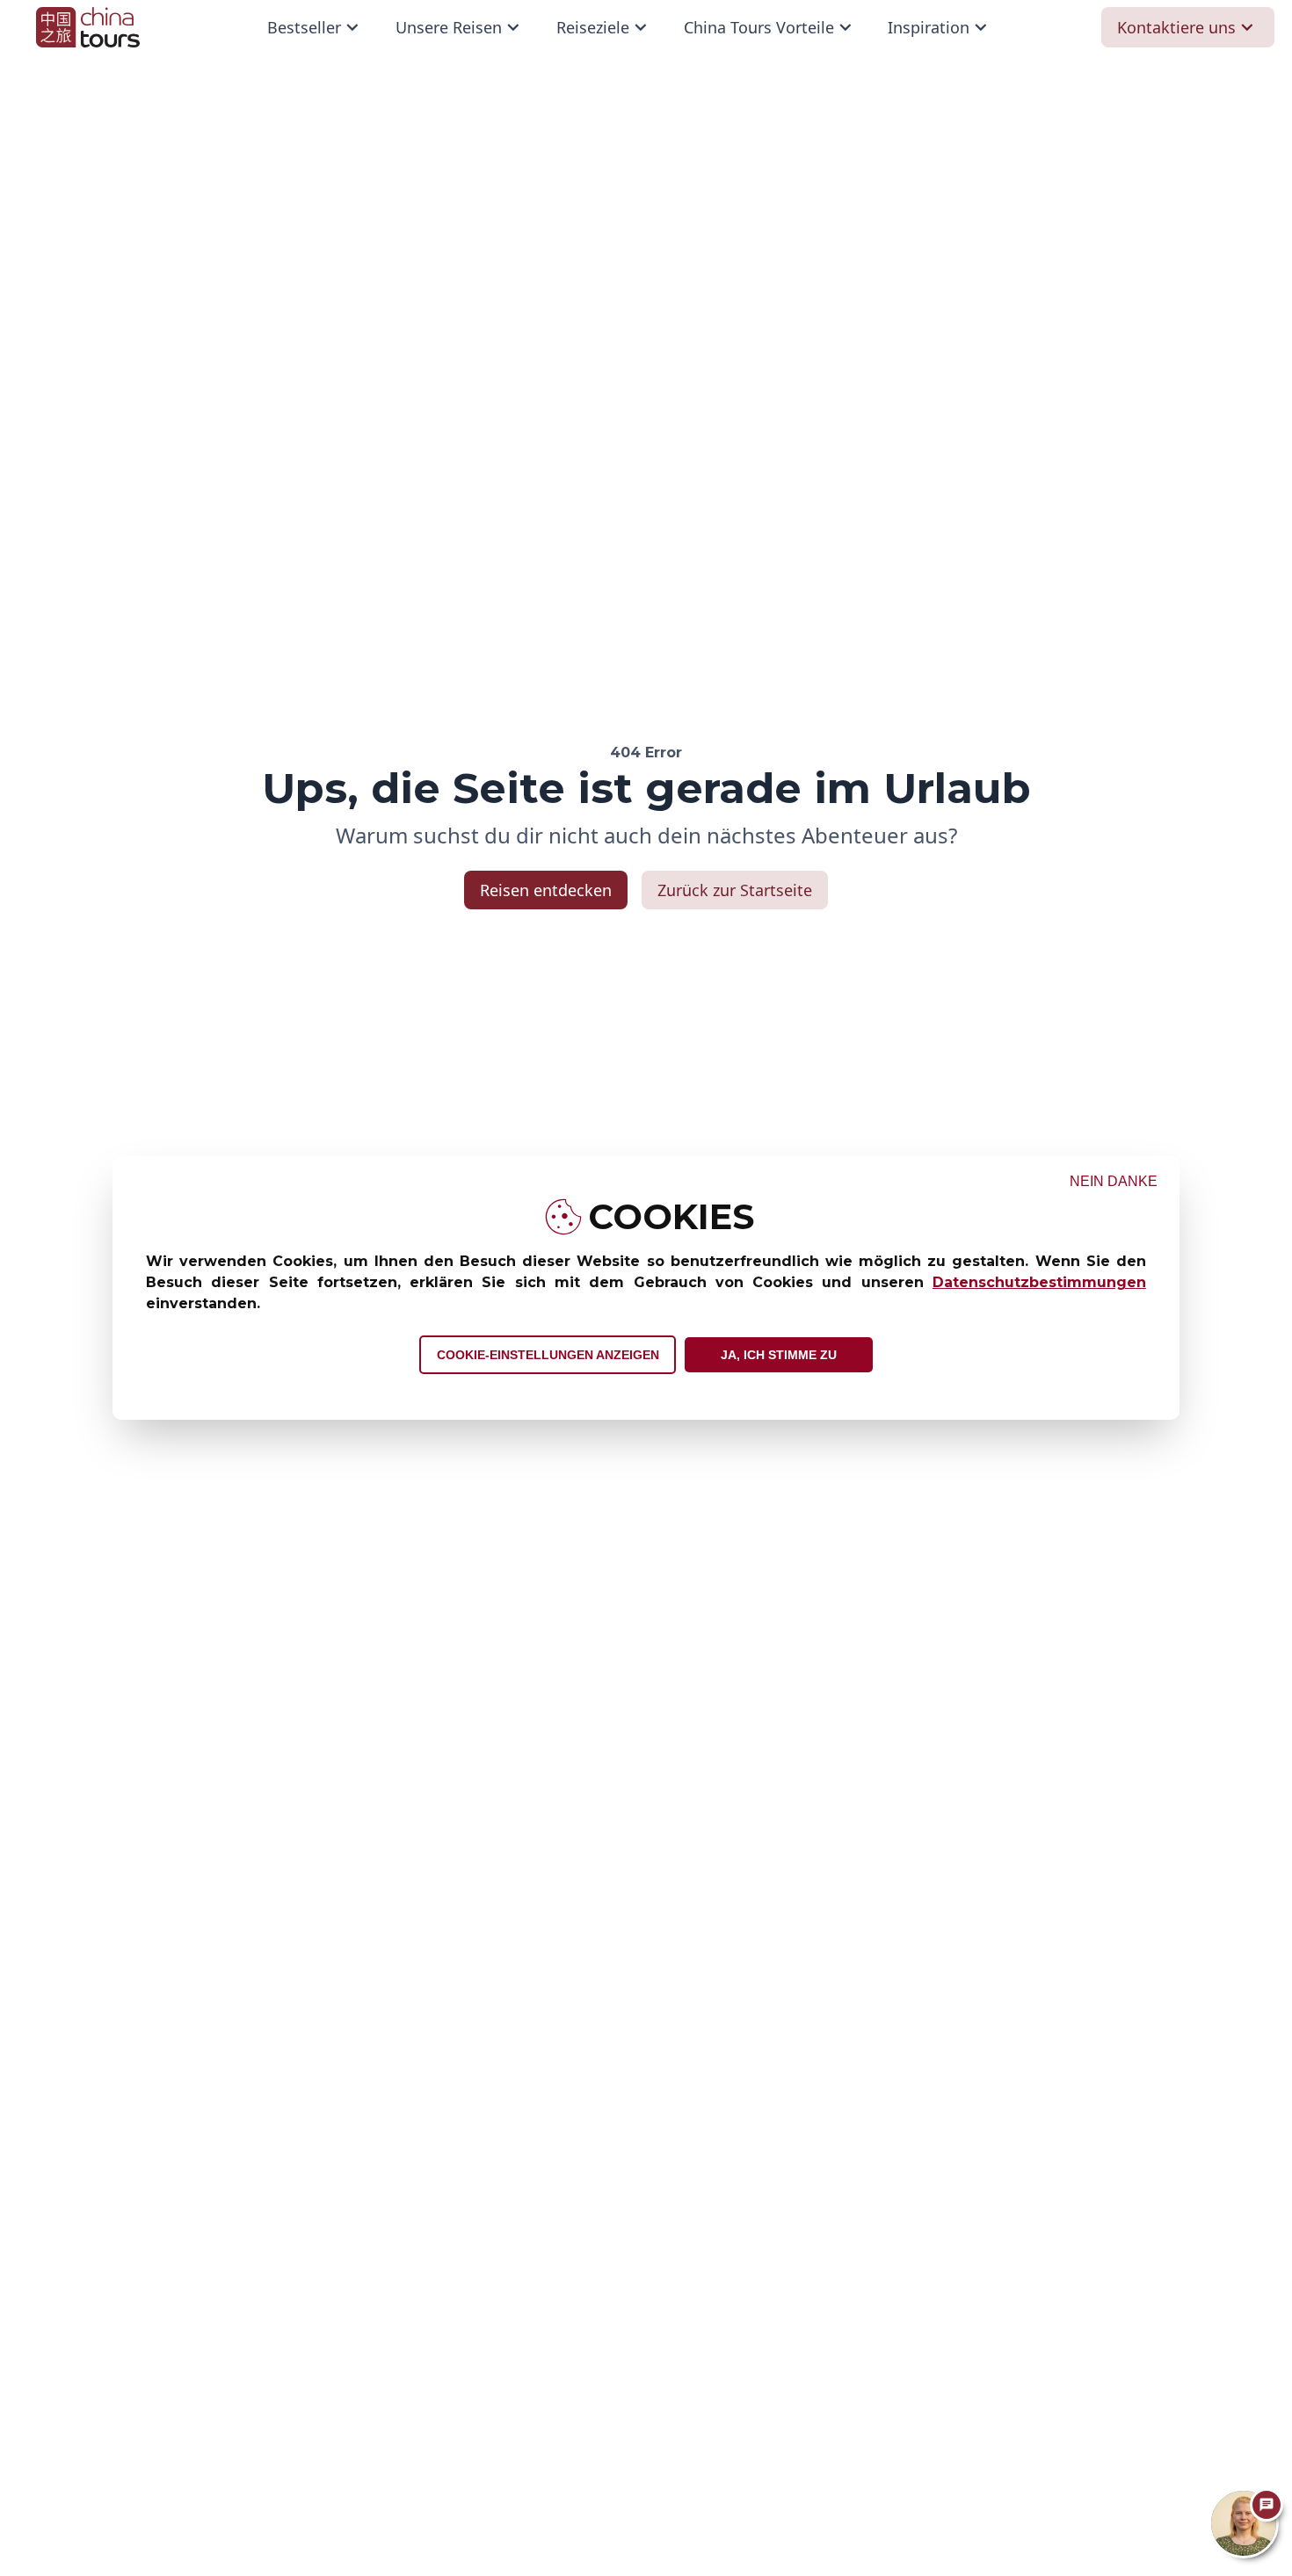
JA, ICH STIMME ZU (779, 1355)
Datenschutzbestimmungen (1039, 1282)
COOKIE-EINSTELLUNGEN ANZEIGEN (548, 1355)
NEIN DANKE (1114, 1181)
